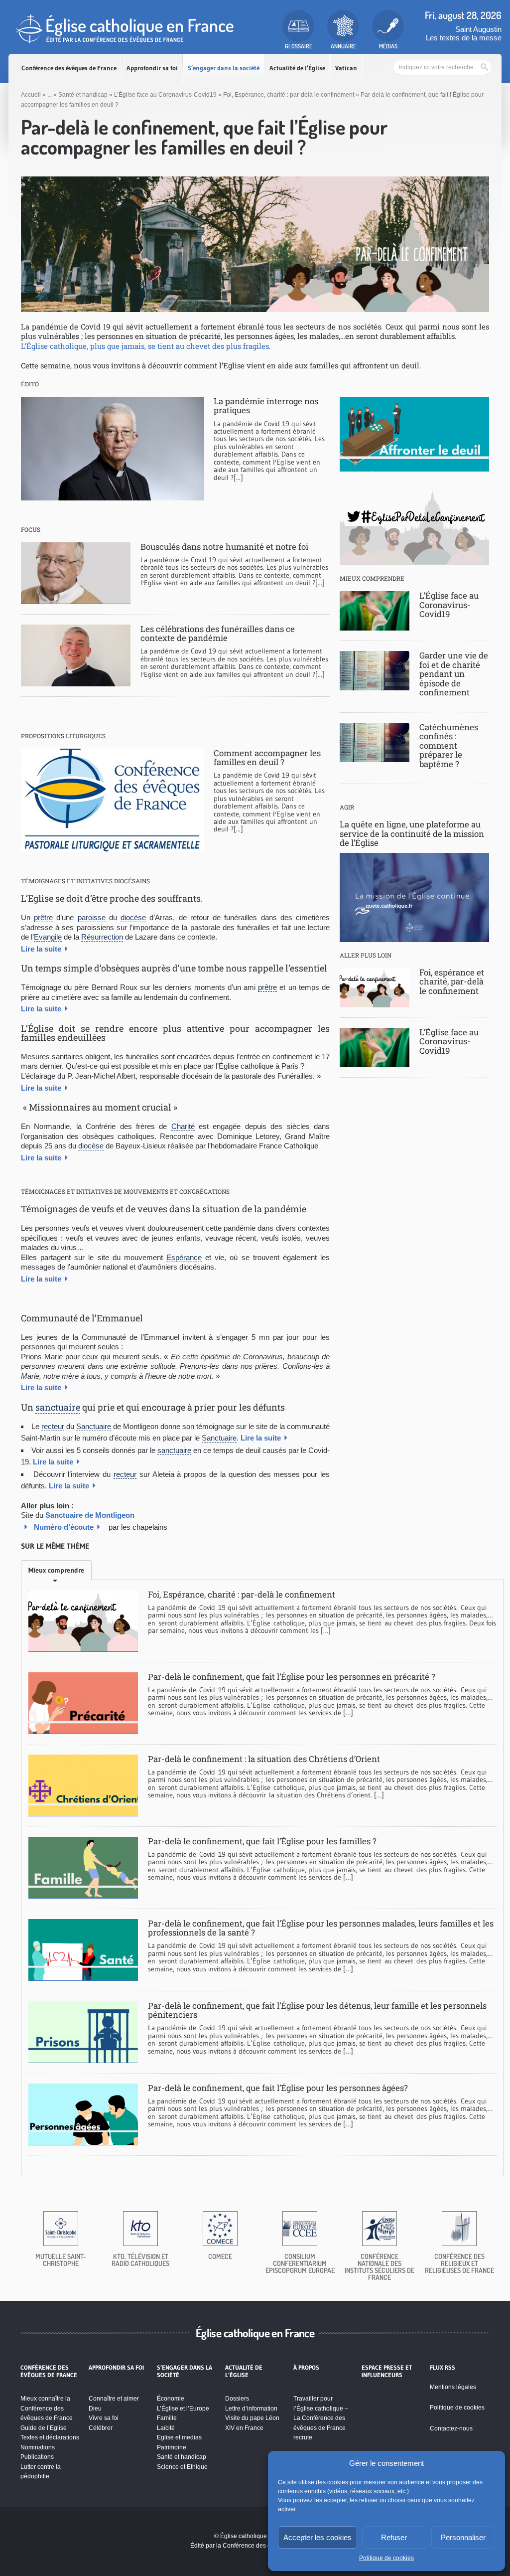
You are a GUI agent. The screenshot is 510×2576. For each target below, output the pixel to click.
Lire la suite (41, 949)
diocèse (133, 917)
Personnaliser (463, 2537)
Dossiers (237, 2399)
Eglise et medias (179, 2437)
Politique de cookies (386, 2558)
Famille (167, 2418)
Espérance (184, 1257)
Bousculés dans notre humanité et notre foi (224, 547)
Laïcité (166, 2428)
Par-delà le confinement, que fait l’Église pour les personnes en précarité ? (292, 1677)
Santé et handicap (83, 95)
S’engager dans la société (224, 68)
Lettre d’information (251, 2409)
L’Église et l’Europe (183, 2409)
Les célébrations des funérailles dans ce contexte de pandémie (218, 633)
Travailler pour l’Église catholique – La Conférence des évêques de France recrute (321, 2418)
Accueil (31, 95)
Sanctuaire (94, 1426)
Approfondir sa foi (152, 68)
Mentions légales (453, 2387)
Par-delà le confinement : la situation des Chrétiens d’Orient (264, 1759)
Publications (37, 2457)
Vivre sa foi (104, 2418)
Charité (183, 1126)
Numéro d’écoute (64, 1527)
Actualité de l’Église (297, 68)
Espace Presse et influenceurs (387, 2371)
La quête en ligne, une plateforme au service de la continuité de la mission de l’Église (412, 833)
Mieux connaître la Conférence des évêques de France (47, 2408)
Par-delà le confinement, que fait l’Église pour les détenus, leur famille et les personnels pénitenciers (317, 2010)
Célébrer (101, 2428)
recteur (53, 1426)
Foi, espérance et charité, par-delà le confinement (452, 981)
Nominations (38, 2447)
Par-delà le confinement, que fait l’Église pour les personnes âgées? (278, 2088)
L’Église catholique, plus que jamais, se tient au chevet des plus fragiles (145, 346)
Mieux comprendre (56, 1570)
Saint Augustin (478, 29)
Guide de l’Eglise (44, 2428)
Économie (171, 2399)
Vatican (346, 68)
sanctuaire (58, 1407)
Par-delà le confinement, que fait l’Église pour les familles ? (262, 1841)
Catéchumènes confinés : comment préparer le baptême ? (449, 745)
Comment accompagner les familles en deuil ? (267, 757)
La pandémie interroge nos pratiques (266, 405)
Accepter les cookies (318, 2537)
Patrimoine (172, 2447)
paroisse (92, 917)
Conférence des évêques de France (69, 68)
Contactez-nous (451, 2428)
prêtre (43, 917)
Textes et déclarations (50, 2437)
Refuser (394, 2537)
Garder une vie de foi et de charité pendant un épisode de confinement (454, 674)
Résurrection (102, 937)
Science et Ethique (182, 2467)
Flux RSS (443, 2368)
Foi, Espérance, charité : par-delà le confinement (289, 95)
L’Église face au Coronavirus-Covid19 (165, 95)
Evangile (48, 937)
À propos (306, 2368)
